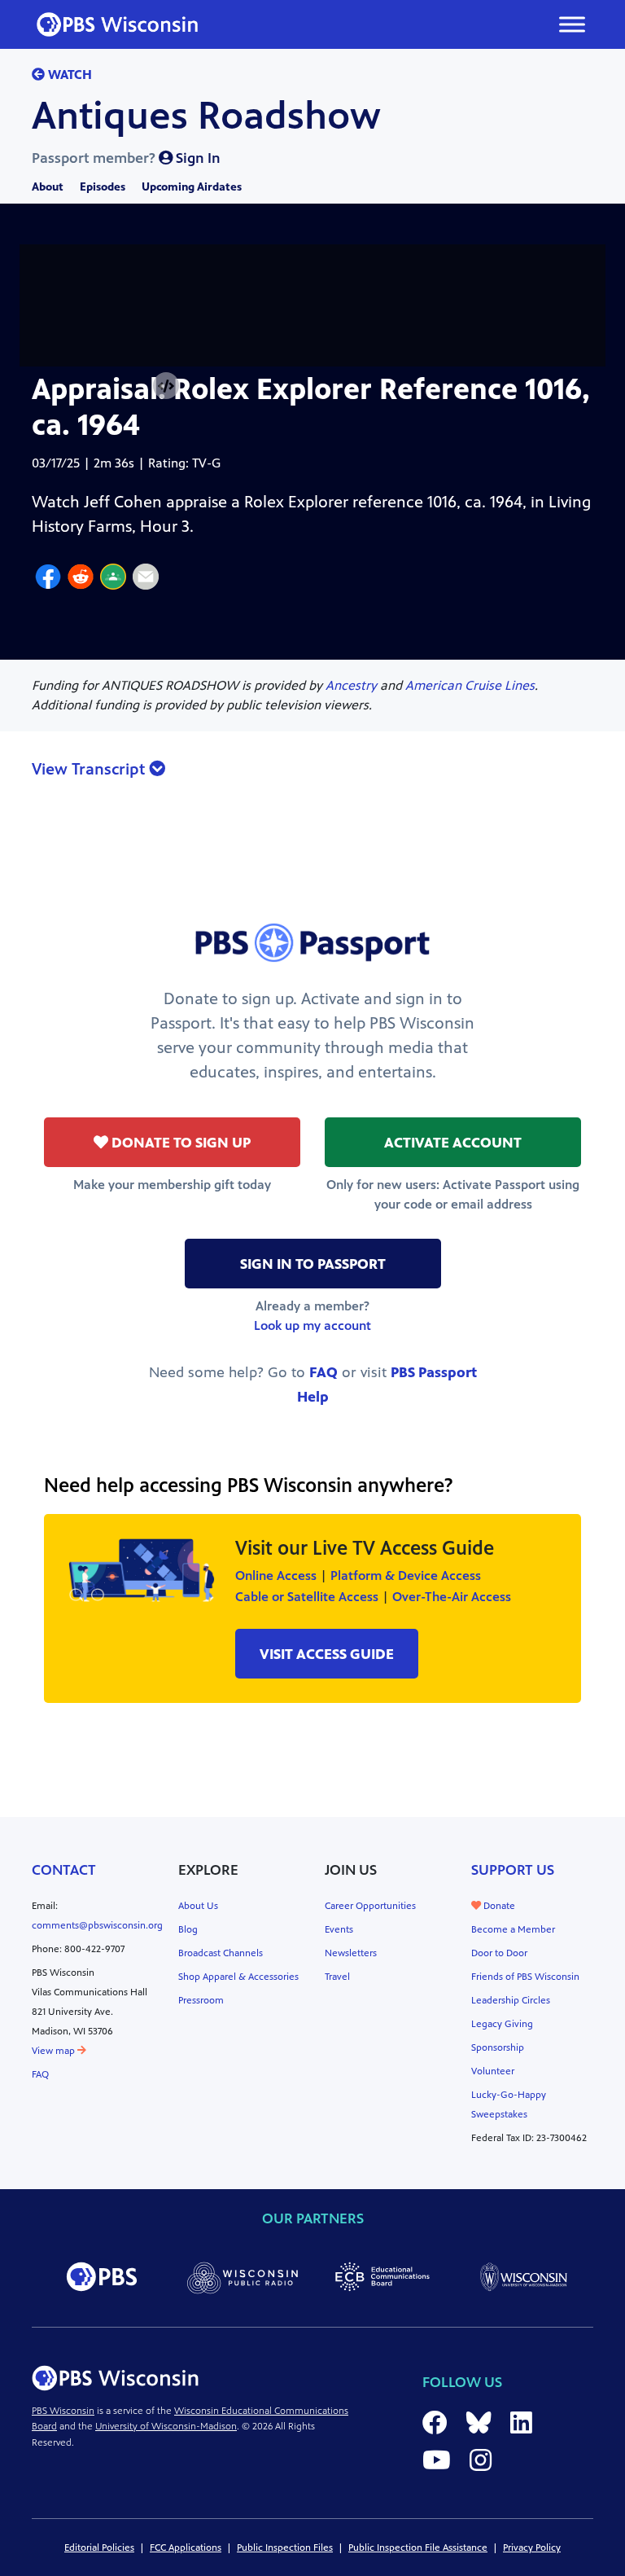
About (48, 187)
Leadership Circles (511, 2000)
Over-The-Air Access (452, 1597)
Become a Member (513, 1929)
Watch (68, 75)
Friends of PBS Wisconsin (525, 1977)
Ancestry (351, 685)
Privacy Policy (532, 2547)
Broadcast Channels (221, 1953)
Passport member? (126, 158)
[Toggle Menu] (572, 24)
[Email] (146, 579)
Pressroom (201, 2000)
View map (55, 2051)
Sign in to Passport (313, 1264)
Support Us (513, 1870)
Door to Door (499, 1953)
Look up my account (312, 1325)
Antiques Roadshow (206, 116)
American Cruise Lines (470, 685)
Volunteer (493, 2071)
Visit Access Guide (327, 1654)
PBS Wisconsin (63, 2411)
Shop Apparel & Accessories (238, 1977)
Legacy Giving (502, 2024)
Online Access (276, 1575)
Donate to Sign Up (179, 1143)
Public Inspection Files (285, 2547)
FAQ (323, 1372)
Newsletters (351, 1953)
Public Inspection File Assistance (418, 2547)
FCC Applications (186, 2547)
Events (339, 1929)
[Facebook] (48, 579)
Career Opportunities (370, 1906)
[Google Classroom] (113, 579)
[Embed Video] (166, 386)
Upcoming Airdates (192, 187)
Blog (188, 1929)
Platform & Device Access (406, 1575)
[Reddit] (81, 579)
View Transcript (90, 769)
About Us (198, 1906)
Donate (498, 1906)
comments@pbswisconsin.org (97, 1925)
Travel (337, 1977)
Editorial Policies (99, 2547)
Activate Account (453, 1143)
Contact (64, 1870)
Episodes (103, 187)
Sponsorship (498, 2047)
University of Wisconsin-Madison (166, 2426)
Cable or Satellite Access (307, 1597)
